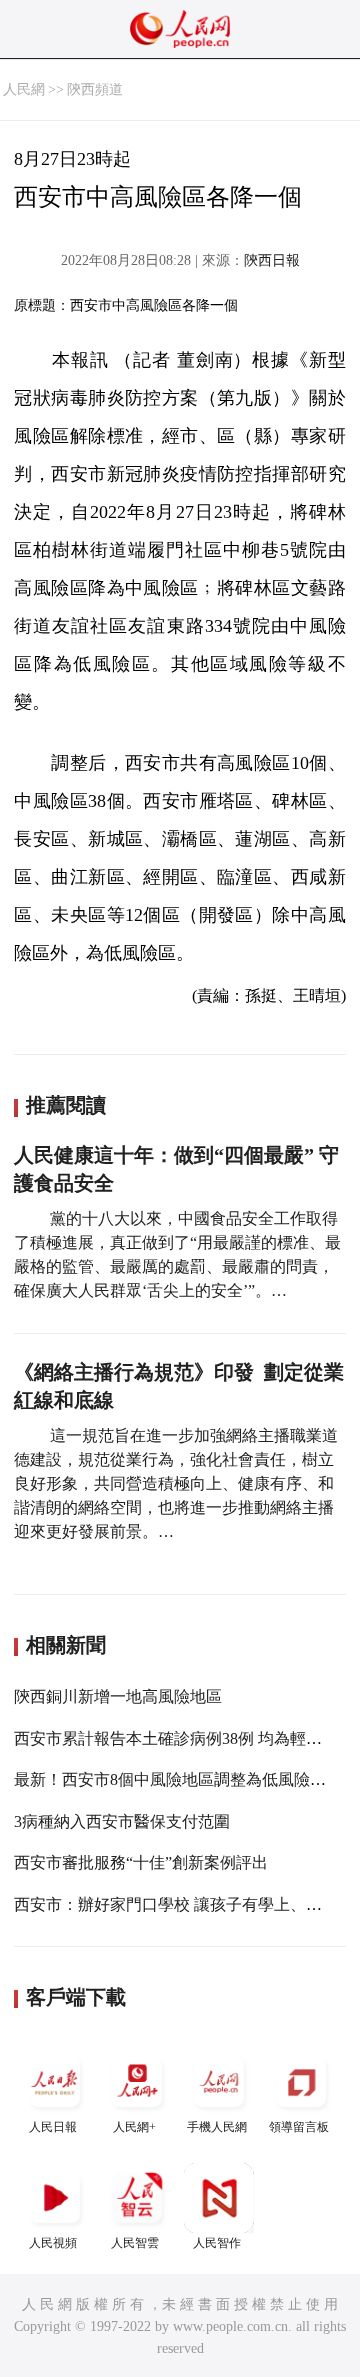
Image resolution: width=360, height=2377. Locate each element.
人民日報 (53, 2127)
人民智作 (217, 2243)
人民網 (24, 89)
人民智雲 (135, 2243)
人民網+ (134, 2127)
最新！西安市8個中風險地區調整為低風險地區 (178, 1779)
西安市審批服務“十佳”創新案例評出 (141, 1862)
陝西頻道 (95, 89)
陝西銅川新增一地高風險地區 (118, 1696)
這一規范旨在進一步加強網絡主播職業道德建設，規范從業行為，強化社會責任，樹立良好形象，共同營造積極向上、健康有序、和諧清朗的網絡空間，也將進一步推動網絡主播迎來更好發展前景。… (176, 1483)
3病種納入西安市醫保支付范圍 (122, 1821)
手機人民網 (217, 2127)
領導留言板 (299, 2127)
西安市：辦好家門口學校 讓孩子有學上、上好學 (184, 1904)
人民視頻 (53, 2243)
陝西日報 (272, 260)
